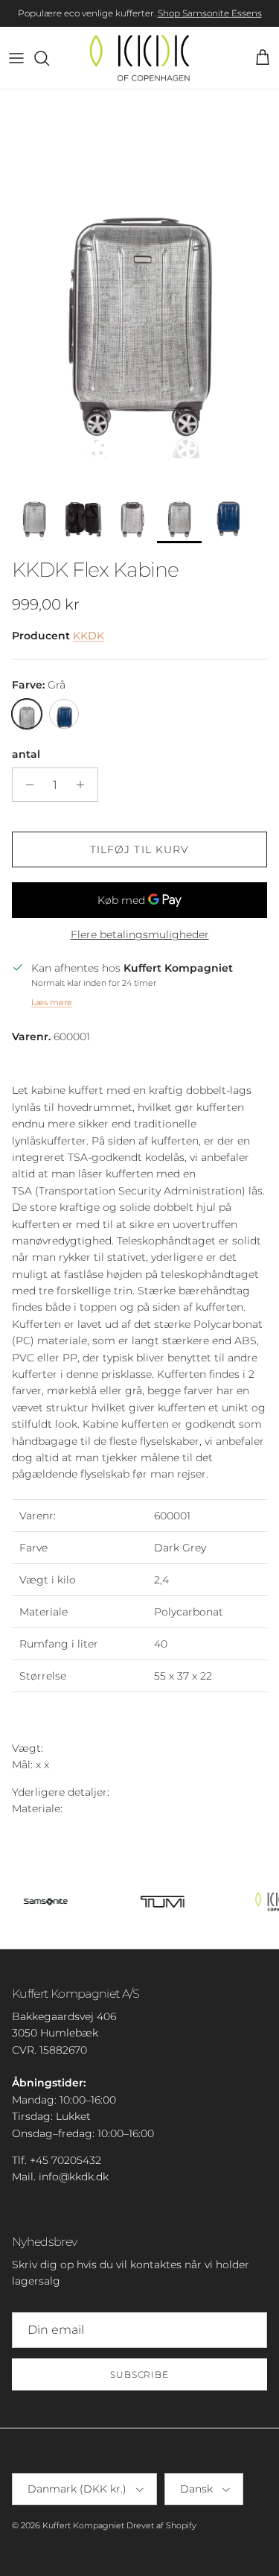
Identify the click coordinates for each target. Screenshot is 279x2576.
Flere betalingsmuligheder (140, 935)
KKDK (89, 636)
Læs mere (52, 1002)
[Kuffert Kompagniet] (139, 58)
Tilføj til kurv (140, 849)
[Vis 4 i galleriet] (139, 282)
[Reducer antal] (26, 785)
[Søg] (49, 58)
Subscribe (140, 2374)
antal (26, 754)
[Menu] (16, 58)
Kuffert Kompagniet (83, 2525)
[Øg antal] (84, 785)
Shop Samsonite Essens (210, 13)
